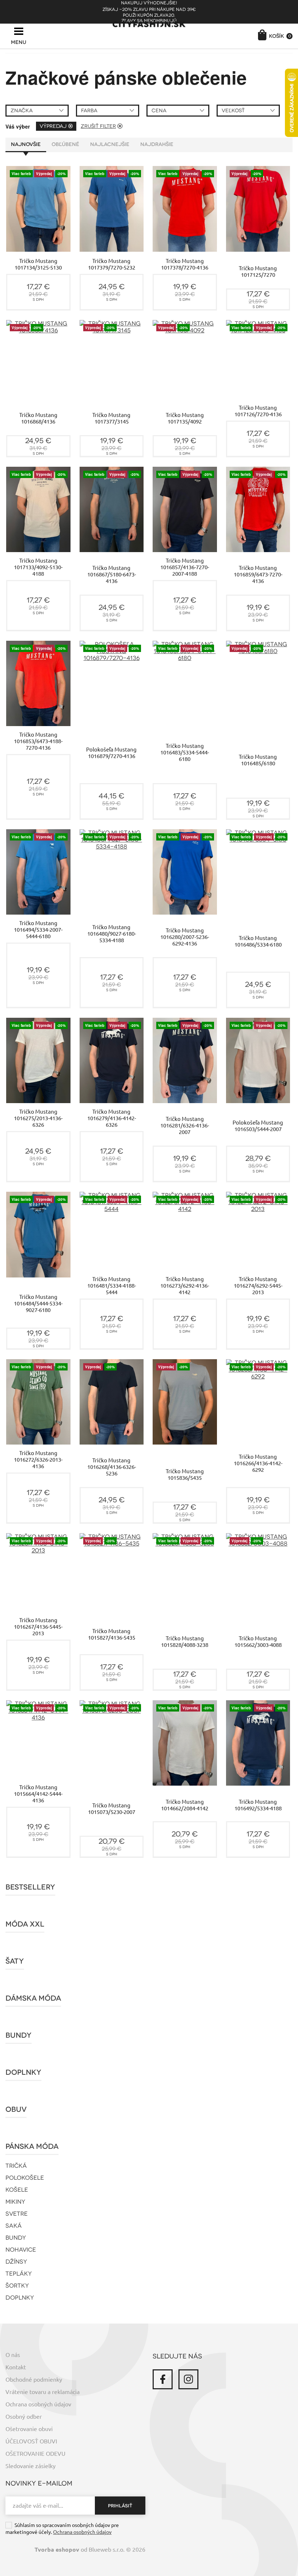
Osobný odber (24, 2417)
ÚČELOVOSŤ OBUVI (31, 2441)
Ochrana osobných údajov (38, 2404)
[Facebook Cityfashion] (163, 2379)
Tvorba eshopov (57, 2550)
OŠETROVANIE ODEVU (35, 2454)
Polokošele (25, 2178)
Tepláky (19, 2274)
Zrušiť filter (98, 126)
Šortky (17, 2286)
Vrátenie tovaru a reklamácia (43, 2392)
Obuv (16, 2109)
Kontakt (16, 2367)
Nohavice (21, 2250)
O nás (13, 2355)
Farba (89, 111)
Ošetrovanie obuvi (29, 2429)
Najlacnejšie (110, 144)
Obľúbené (65, 144)
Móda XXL (25, 1924)
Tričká (16, 2166)
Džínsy (16, 2262)
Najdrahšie (157, 144)
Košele (17, 2190)
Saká (14, 2226)
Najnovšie (26, 144)
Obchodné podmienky (34, 2379)
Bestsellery (30, 1887)
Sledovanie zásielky (31, 2466)
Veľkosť (233, 111)
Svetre (17, 2214)
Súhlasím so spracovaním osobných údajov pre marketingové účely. (62, 2529)
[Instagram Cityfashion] (188, 2379)
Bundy (19, 2035)
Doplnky (23, 2072)
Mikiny (15, 2202)
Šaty (15, 1961)
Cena (159, 111)
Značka (22, 111)
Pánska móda (32, 2146)
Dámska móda (33, 1998)
